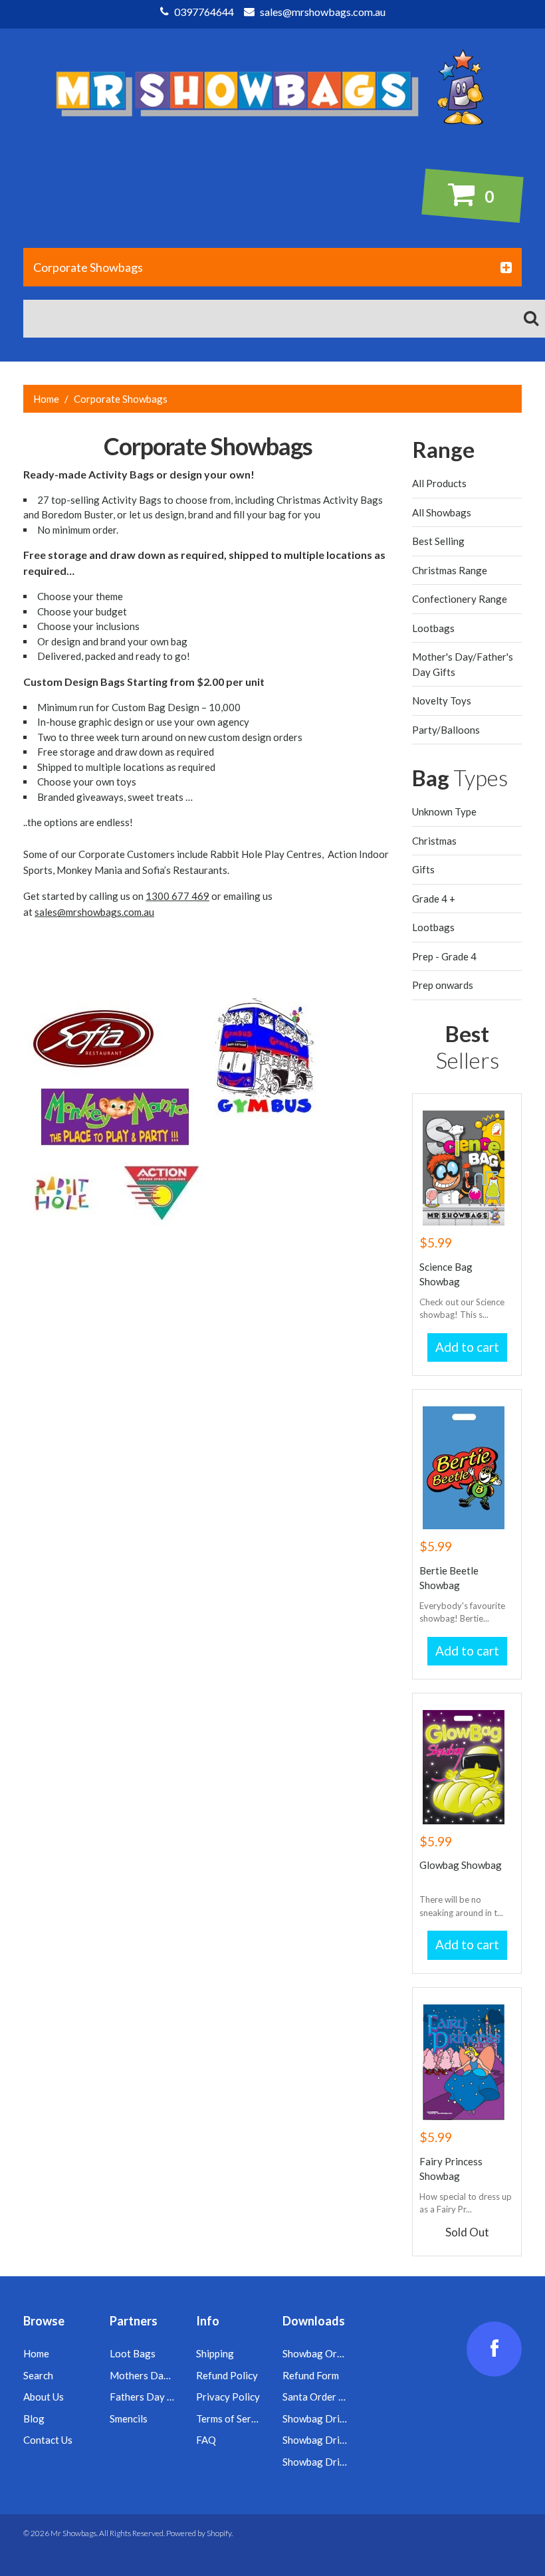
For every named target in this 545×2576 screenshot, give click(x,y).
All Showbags (442, 512)
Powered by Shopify (199, 2533)
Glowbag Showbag (461, 1865)
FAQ (206, 2440)
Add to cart (467, 1347)
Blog (34, 2418)
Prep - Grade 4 (444, 956)
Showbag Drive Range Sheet (345, 2440)
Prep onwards (443, 985)
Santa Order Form (322, 2397)
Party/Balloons (446, 730)
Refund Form (311, 2375)
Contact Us (48, 2440)
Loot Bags (133, 2353)
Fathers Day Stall (148, 2397)
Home (46, 399)
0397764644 (203, 12)
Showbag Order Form (329, 2353)
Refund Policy (227, 2375)
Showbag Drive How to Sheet (347, 2418)
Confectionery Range (460, 599)
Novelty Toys (442, 700)
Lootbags (433, 628)
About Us (44, 2397)
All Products (439, 483)
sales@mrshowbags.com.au (322, 12)
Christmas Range (450, 570)
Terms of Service (233, 2418)
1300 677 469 (177, 896)
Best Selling (438, 541)
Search (38, 2375)
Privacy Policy (228, 2397)
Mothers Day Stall (150, 2375)
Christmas (434, 841)
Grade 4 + (434, 899)
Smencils (129, 2418)
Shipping (215, 2353)
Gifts (423, 869)
